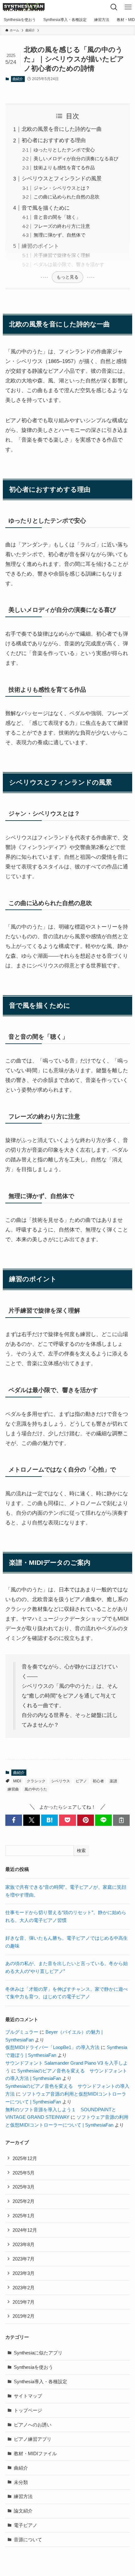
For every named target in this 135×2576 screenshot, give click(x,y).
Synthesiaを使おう (33, 2367)
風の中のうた (36, 1789)
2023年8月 (24, 2244)
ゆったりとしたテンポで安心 (64, 150)
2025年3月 (24, 2187)
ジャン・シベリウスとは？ (62, 188)
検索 (81, 1851)
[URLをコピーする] (121, 1820)
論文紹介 (23, 2511)
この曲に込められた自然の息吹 (67, 197)
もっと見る (67, 277)
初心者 (98, 1781)
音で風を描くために (46, 208)
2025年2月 (24, 2201)
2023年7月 (24, 2259)
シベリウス (61, 1781)
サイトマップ (28, 2396)
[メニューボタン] (128, 7)
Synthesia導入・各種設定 (40, 2381)
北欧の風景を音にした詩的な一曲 (62, 129)
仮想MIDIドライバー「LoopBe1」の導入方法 (52, 2047)
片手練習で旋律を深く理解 (62, 255)
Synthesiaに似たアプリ (38, 2353)
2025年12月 (25, 2158)
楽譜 (113, 1781)
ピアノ (81, 1781)
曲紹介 (18, 79)
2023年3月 (24, 2273)
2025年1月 (24, 2216)
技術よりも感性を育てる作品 (64, 168)
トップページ (28, 2410)
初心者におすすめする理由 (54, 140)
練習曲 (13, 1789)
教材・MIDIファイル (35, 2453)
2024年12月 (25, 2230)
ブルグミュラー (22, 2032)
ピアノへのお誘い (33, 2425)
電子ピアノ (26, 2525)
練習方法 (23, 2496)
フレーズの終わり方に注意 (62, 226)
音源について (28, 2540)
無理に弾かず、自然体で (59, 235)
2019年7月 (24, 2302)
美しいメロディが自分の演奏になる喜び (76, 159)
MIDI (17, 1781)
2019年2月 (24, 2316)
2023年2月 (24, 2288)
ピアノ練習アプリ (33, 2439)
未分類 (21, 2482)
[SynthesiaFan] (24, 7)
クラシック (36, 1781)
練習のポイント (40, 246)
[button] (14, 1820)
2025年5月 (24, 2173)
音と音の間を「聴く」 (57, 217)
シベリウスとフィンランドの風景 (62, 178)
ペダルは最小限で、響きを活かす (69, 264)
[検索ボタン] (114, 7)
